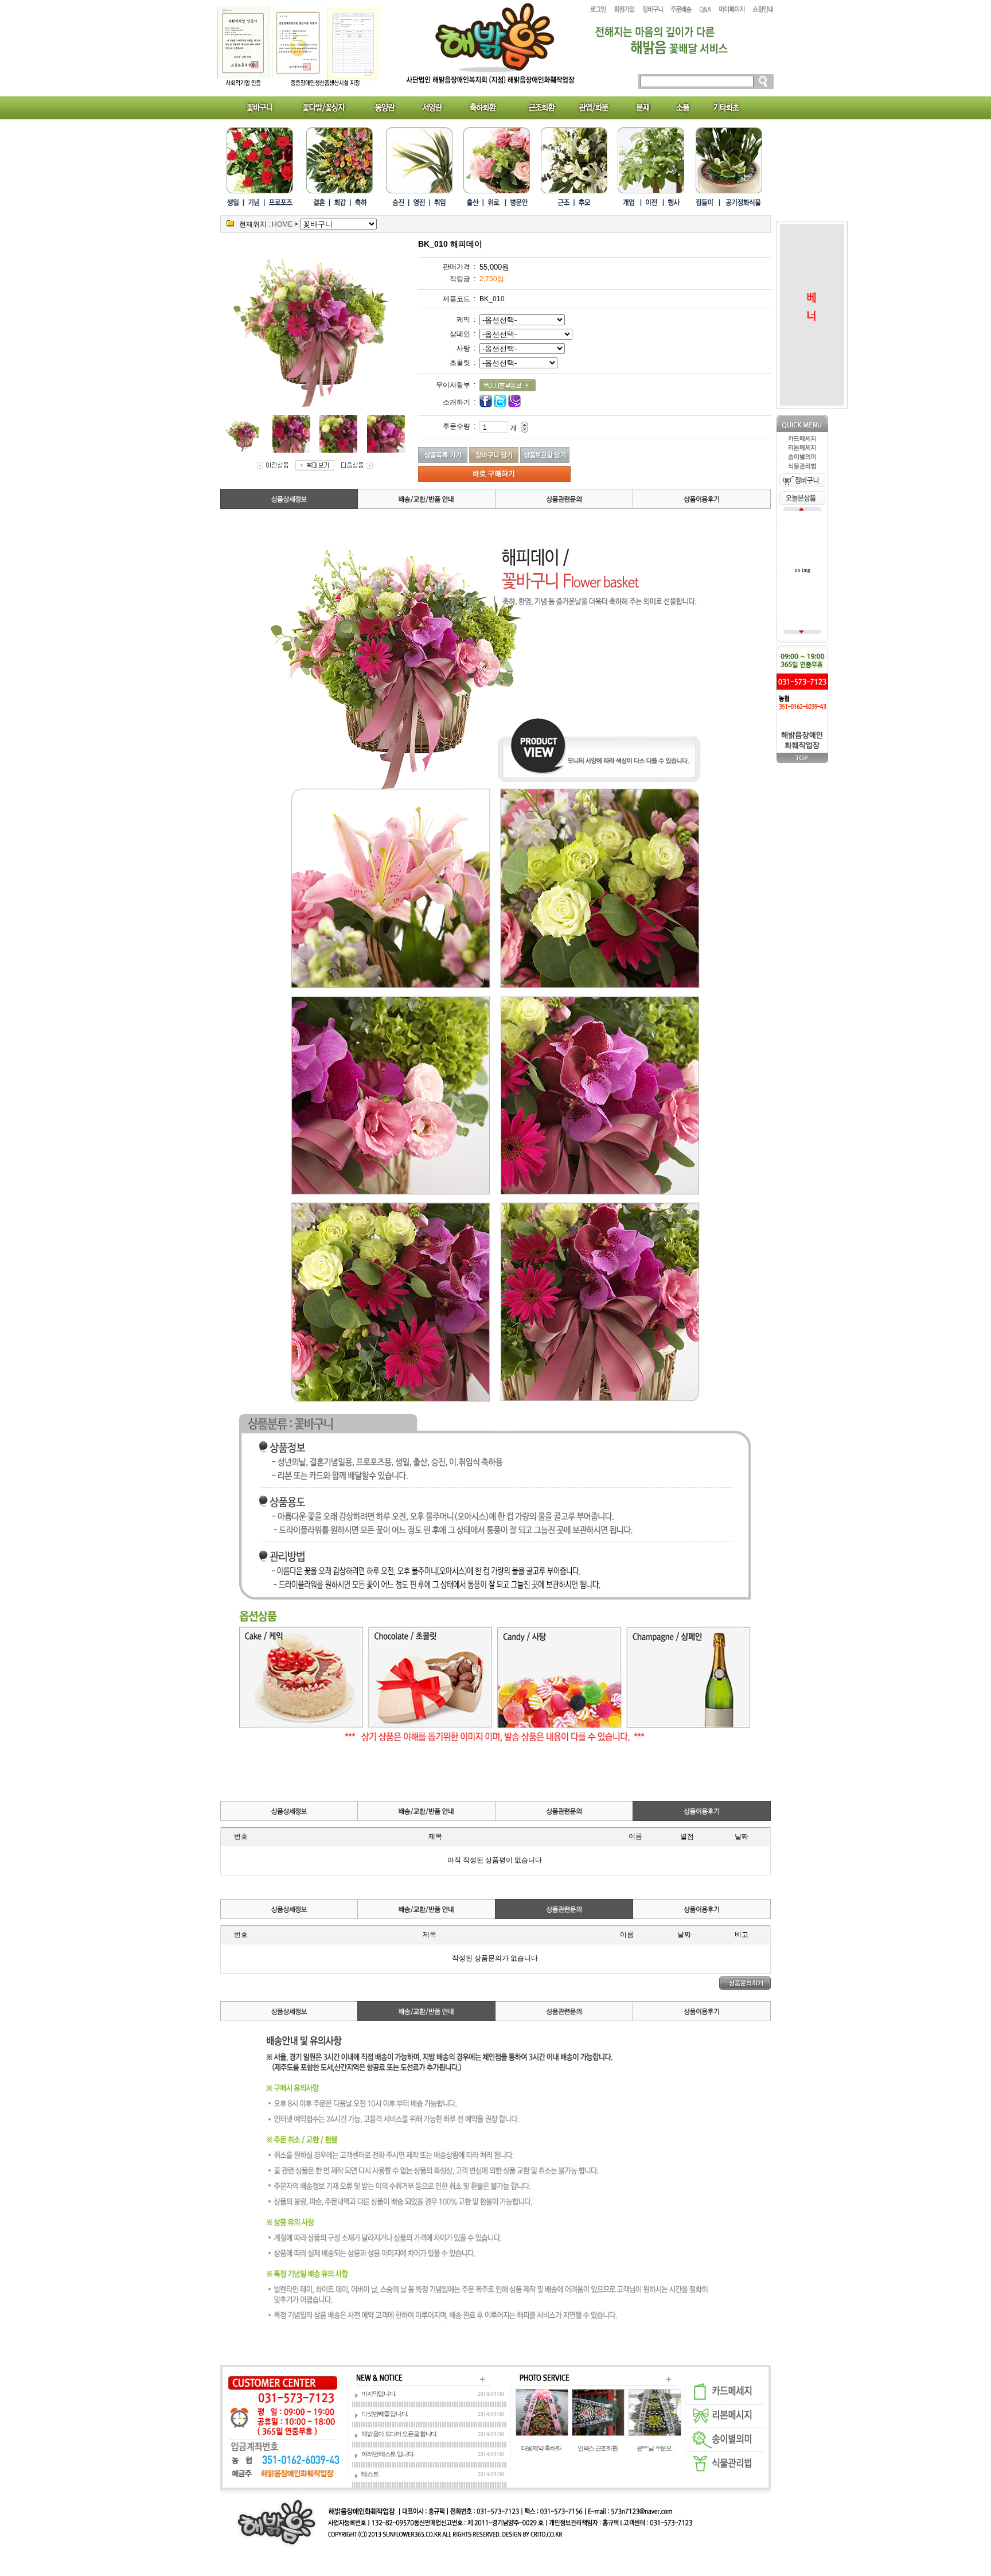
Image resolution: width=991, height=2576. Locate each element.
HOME (282, 224)
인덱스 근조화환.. (598, 2448)
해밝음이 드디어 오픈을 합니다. (399, 2434)
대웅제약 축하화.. (542, 2448)
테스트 (370, 2474)
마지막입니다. (379, 2394)
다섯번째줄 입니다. (385, 2414)
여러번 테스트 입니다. (388, 2454)
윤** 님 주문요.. (655, 2448)
